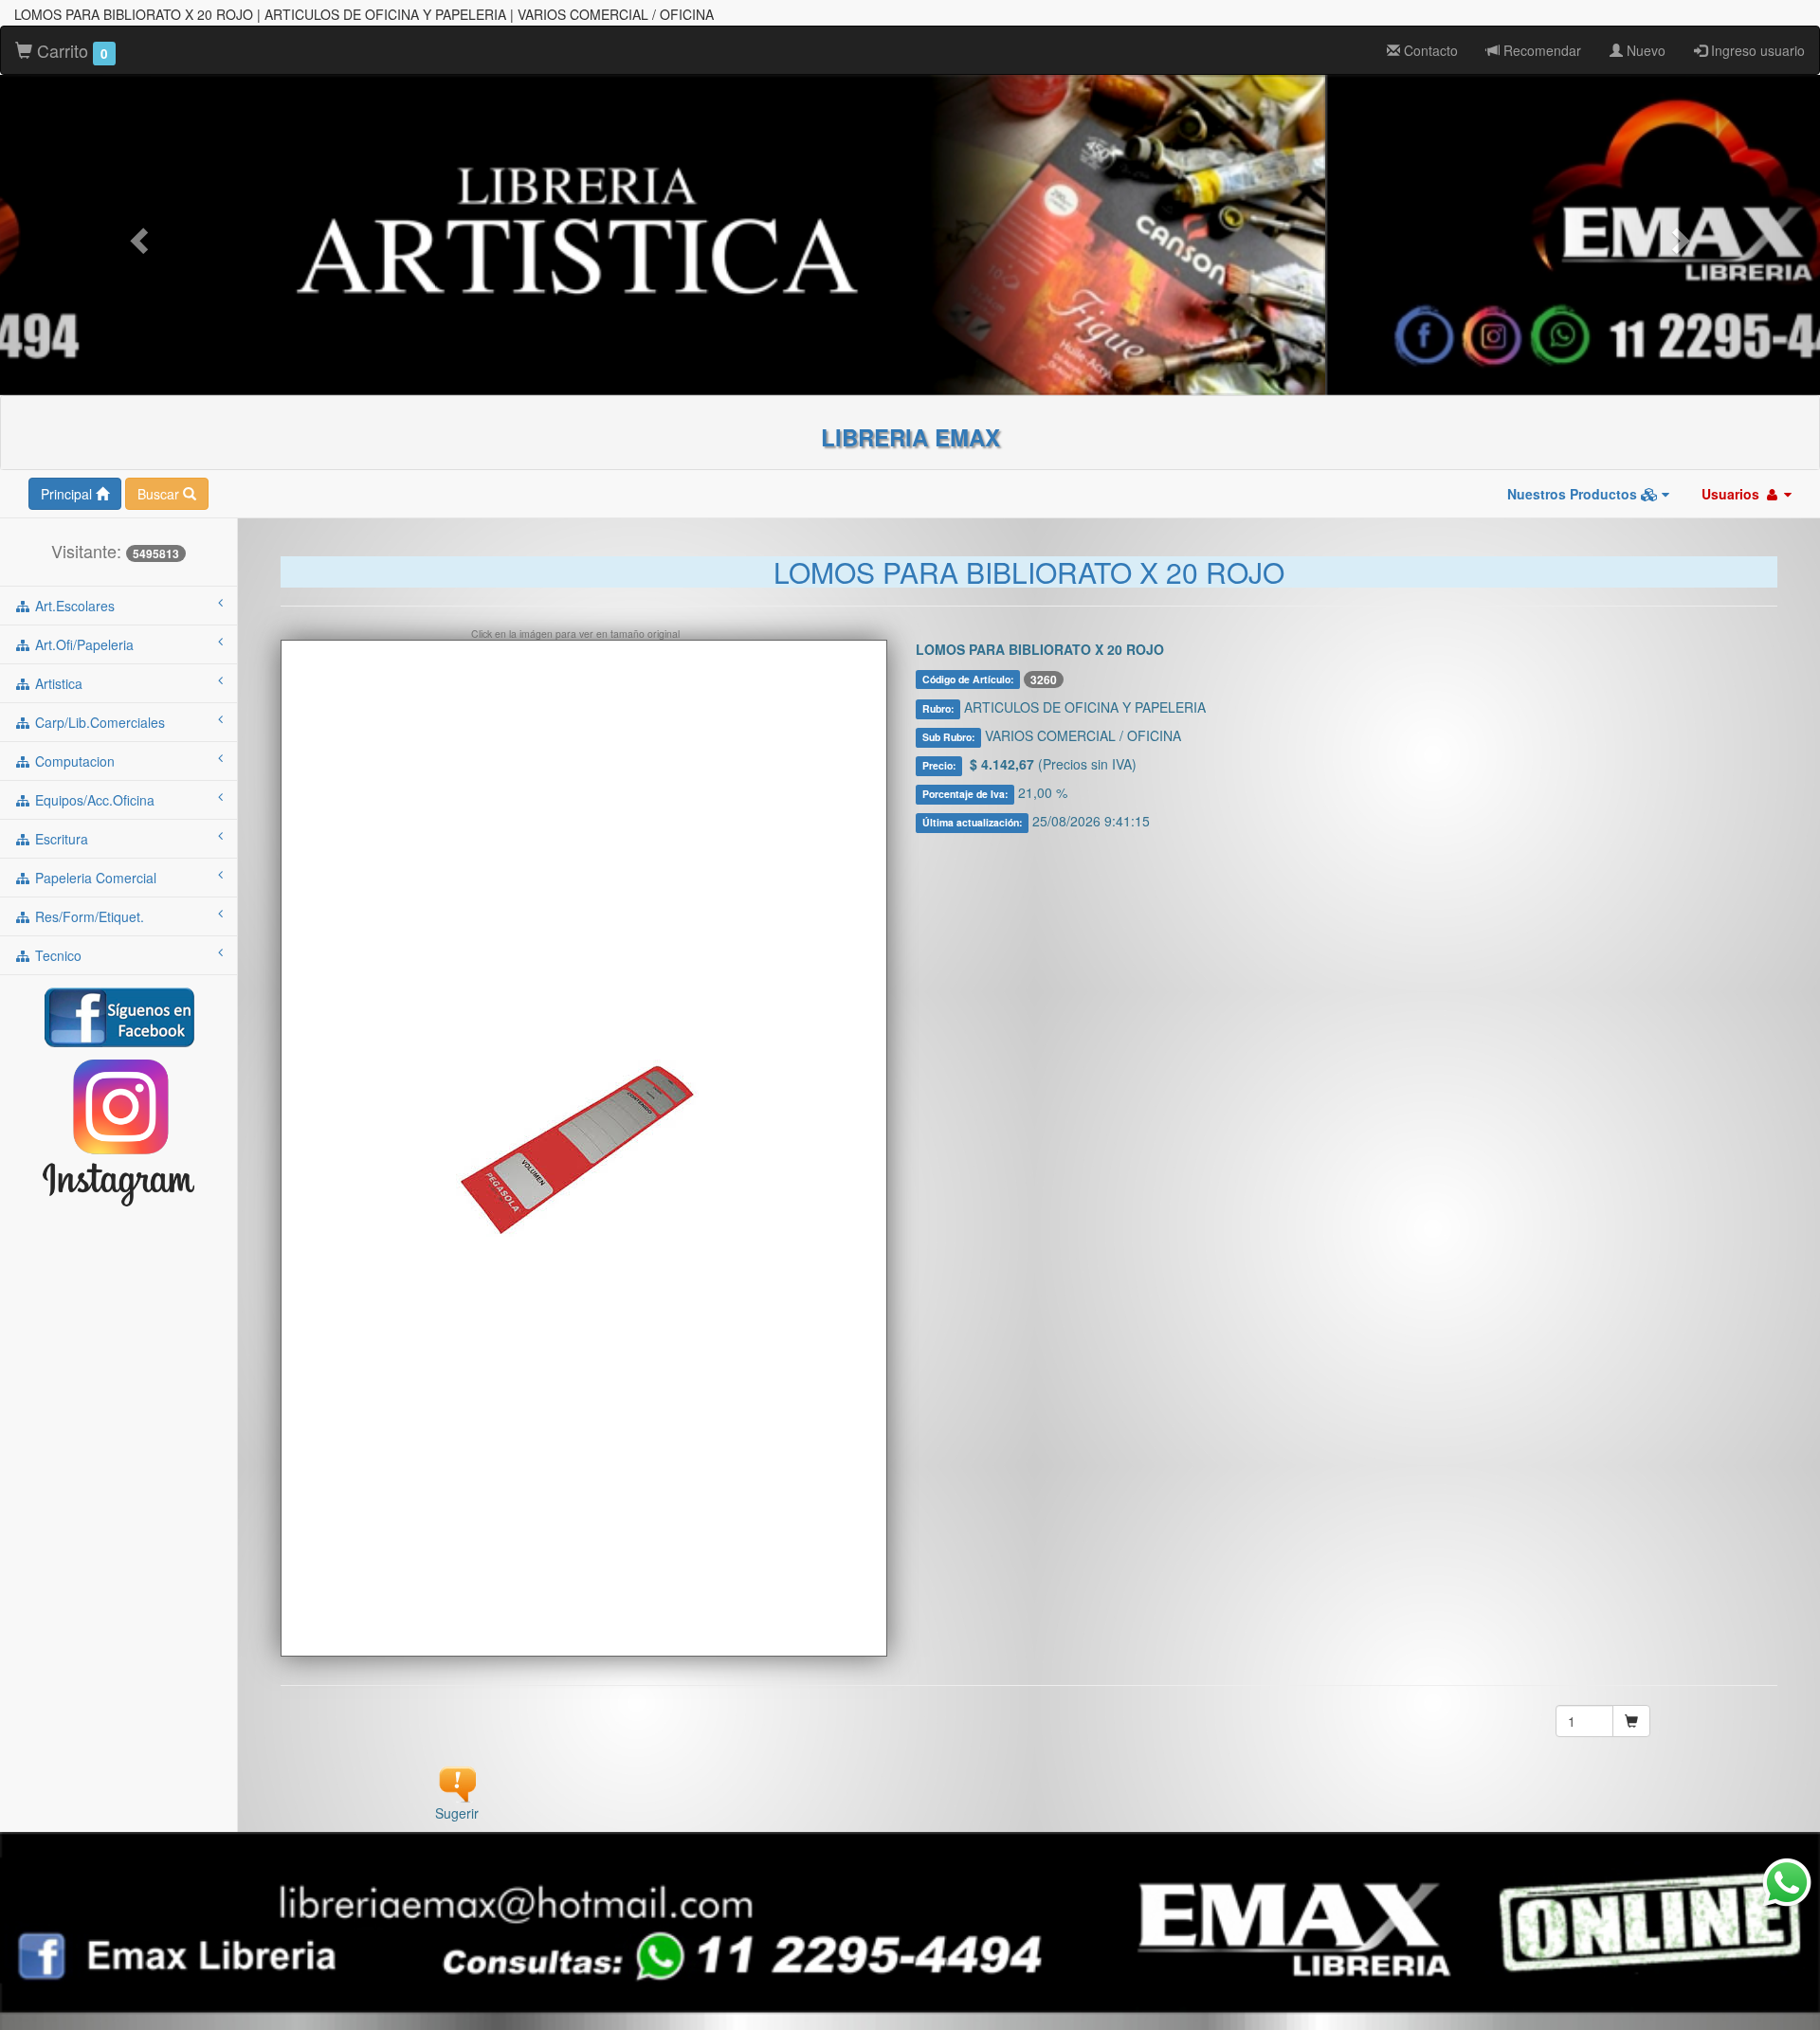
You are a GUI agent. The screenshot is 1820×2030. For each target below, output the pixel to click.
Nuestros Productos (1574, 494)
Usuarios (1732, 494)
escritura (60, 839)
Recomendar (1540, 50)
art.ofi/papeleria (82, 644)
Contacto (1429, 50)
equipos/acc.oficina (93, 800)
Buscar (160, 494)
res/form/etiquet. (88, 916)
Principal (68, 494)
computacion (73, 761)
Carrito (70, 50)
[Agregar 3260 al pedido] (1631, 1721)
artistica (57, 683)
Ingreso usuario (1756, 50)
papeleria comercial (94, 878)
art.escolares (73, 606)
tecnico (56, 955)
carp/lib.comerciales (98, 722)
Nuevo (1644, 50)
